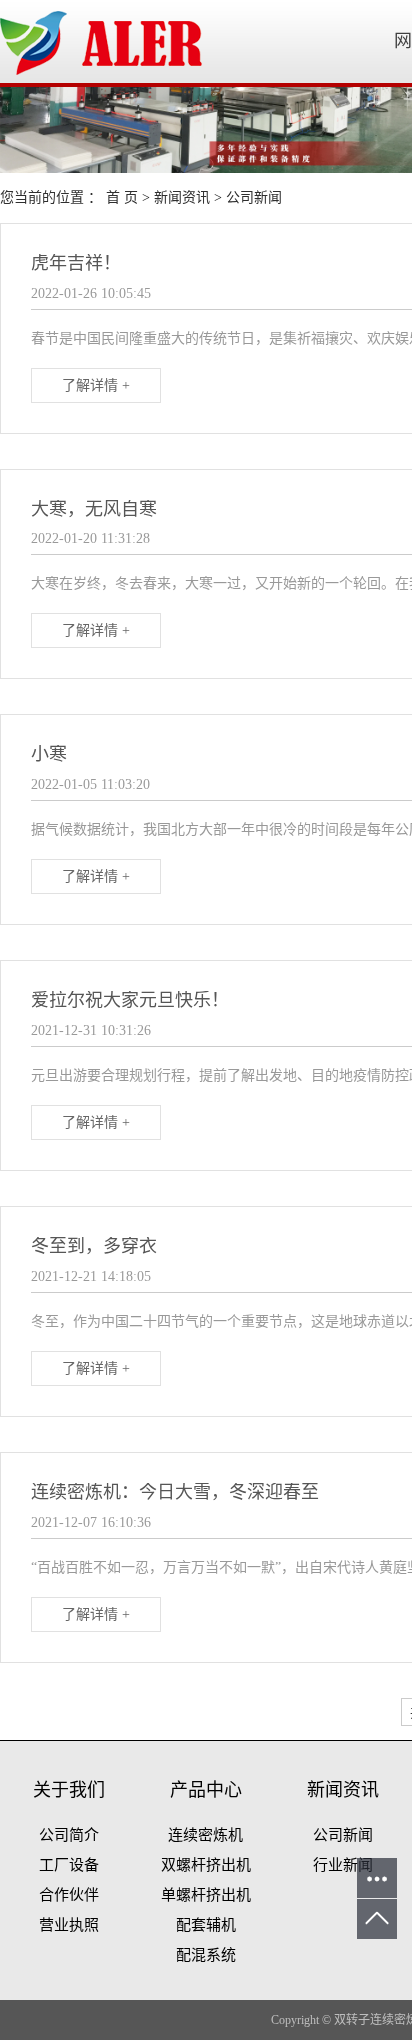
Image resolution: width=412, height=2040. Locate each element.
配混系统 (206, 1955)
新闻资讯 (182, 197)
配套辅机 (206, 1925)
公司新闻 (254, 197)
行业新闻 (343, 1865)
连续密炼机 (205, 1835)
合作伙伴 (69, 1895)
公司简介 (69, 1835)
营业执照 (69, 1925)
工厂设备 (69, 1865)
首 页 (122, 197)
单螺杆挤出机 (206, 1895)
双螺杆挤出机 (206, 1865)
